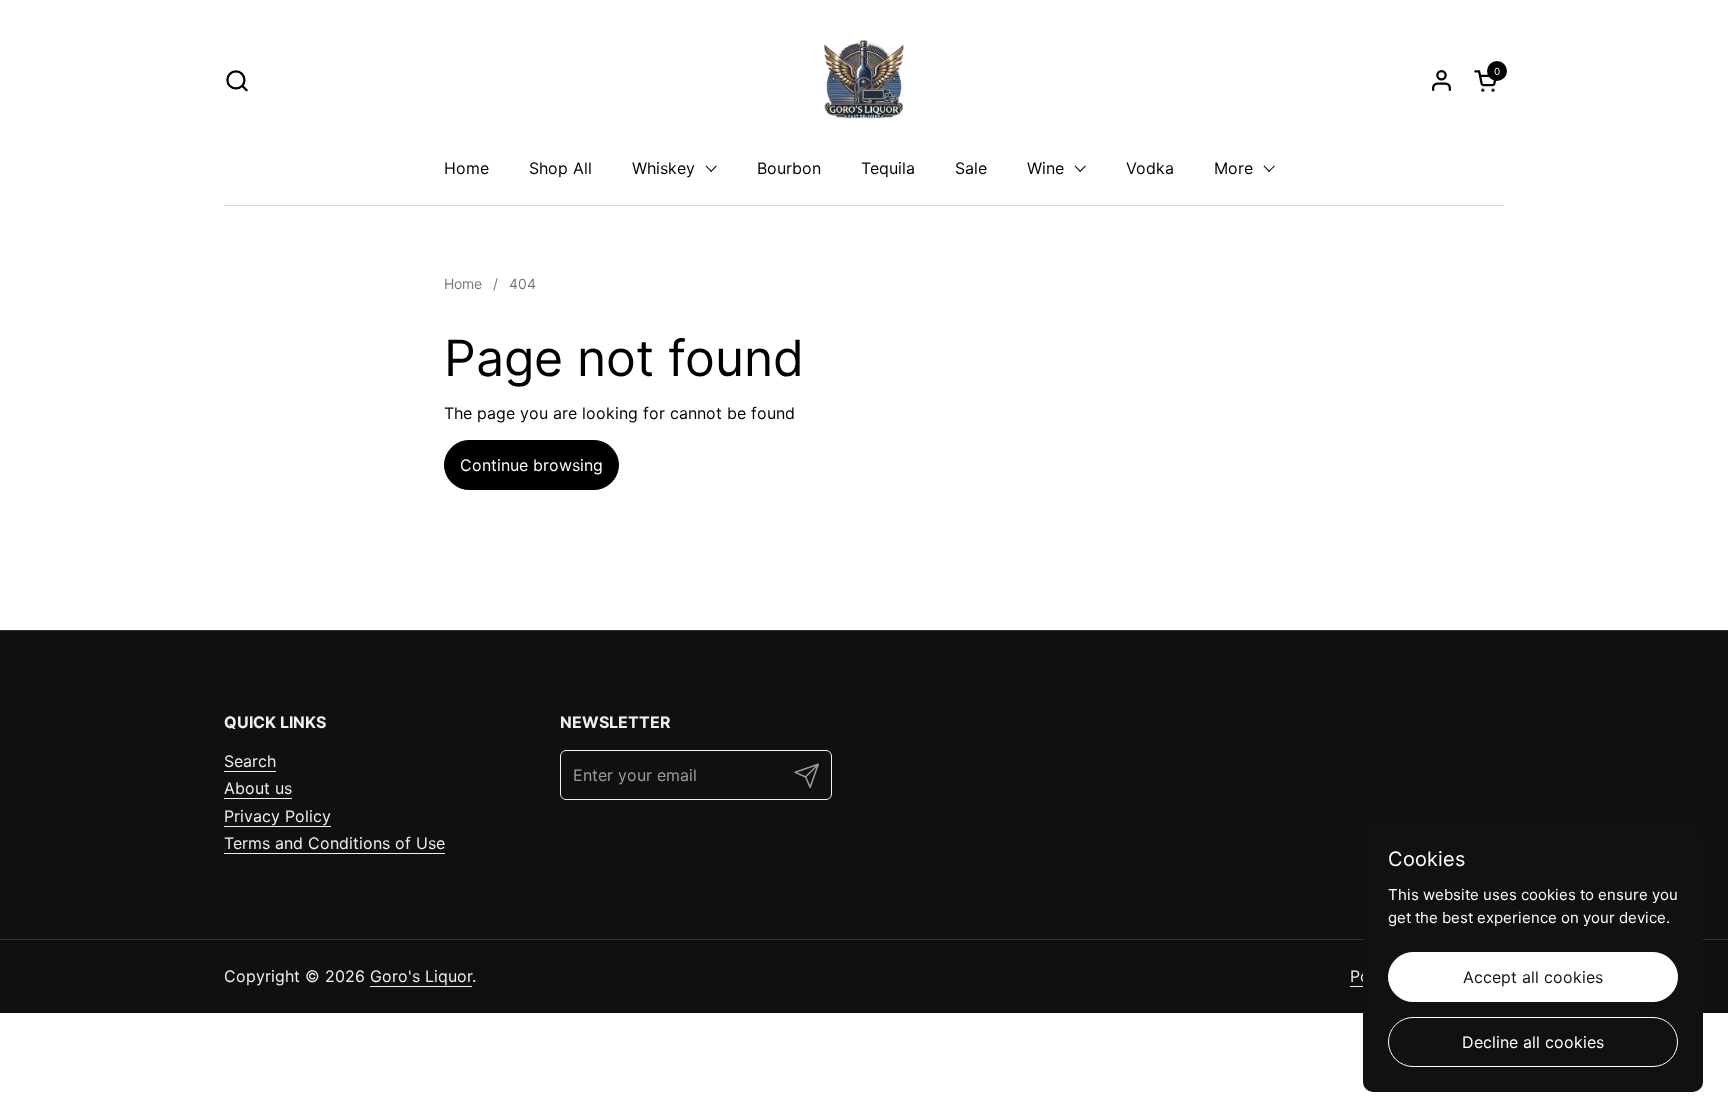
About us (258, 788)
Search (250, 761)
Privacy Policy (277, 816)
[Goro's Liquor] (864, 80)
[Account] (1441, 80)
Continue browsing (531, 465)
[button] (236, 80)
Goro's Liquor (421, 976)
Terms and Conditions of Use (334, 843)
